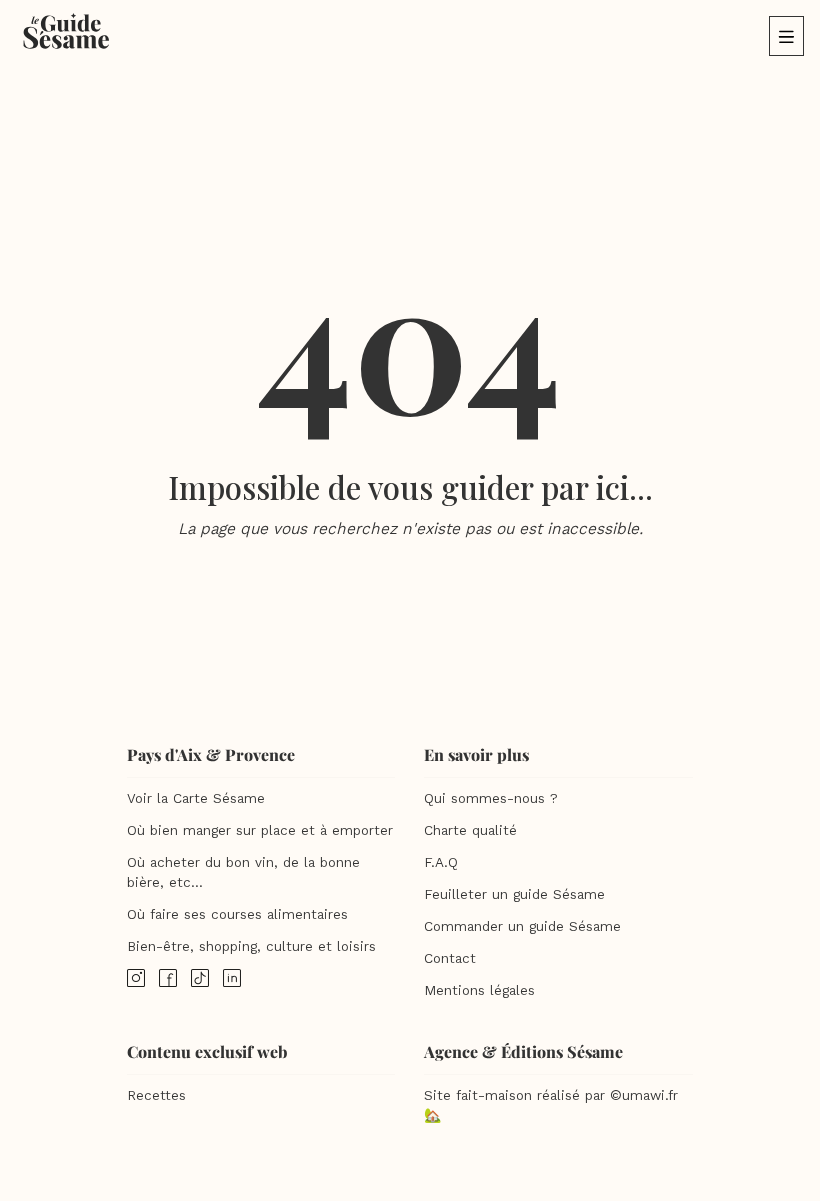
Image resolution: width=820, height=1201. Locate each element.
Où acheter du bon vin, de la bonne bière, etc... (243, 872)
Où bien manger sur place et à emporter (260, 830)
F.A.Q (441, 862)
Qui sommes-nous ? (491, 798)
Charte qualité (470, 830)
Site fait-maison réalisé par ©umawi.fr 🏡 (551, 1105)
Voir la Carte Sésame (196, 798)
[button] (786, 36)
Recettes (156, 1095)
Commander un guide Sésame (522, 926)
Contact (450, 958)
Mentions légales (479, 990)
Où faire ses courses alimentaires (237, 914)
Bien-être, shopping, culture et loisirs (251, 946)
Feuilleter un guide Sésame (514, 894)
